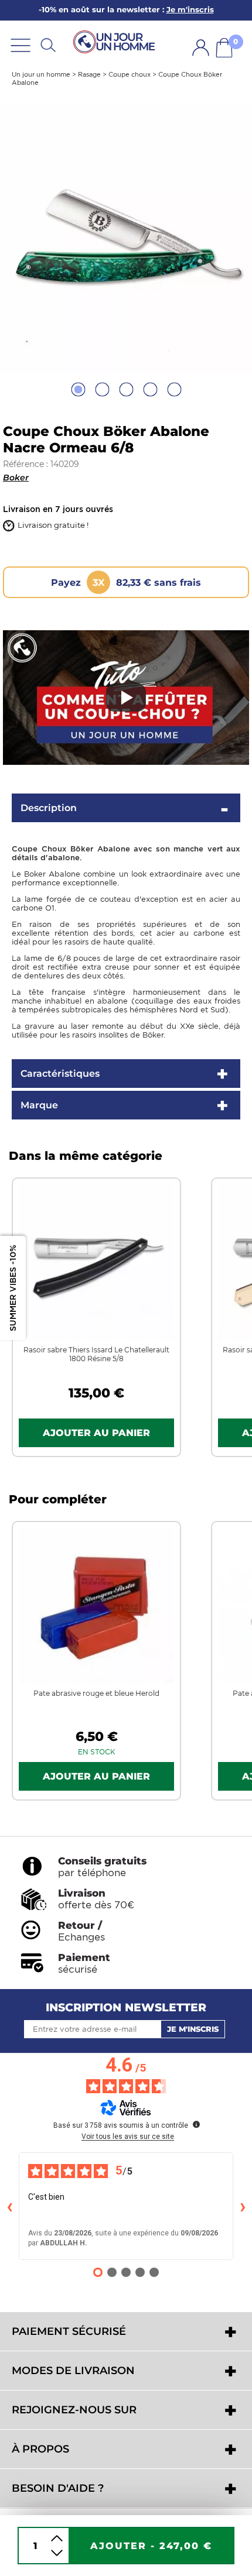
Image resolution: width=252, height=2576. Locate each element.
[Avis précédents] (9, 2206)
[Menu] (21, 45)
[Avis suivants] (243, 2206)
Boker (16, 478)
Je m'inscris (193, 2029)
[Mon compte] (201, 48)
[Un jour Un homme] (116, 41)
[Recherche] (48, 45)
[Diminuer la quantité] (57, 2553)
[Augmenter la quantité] (57, 2538)
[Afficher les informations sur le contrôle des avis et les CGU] (196, 2124)
